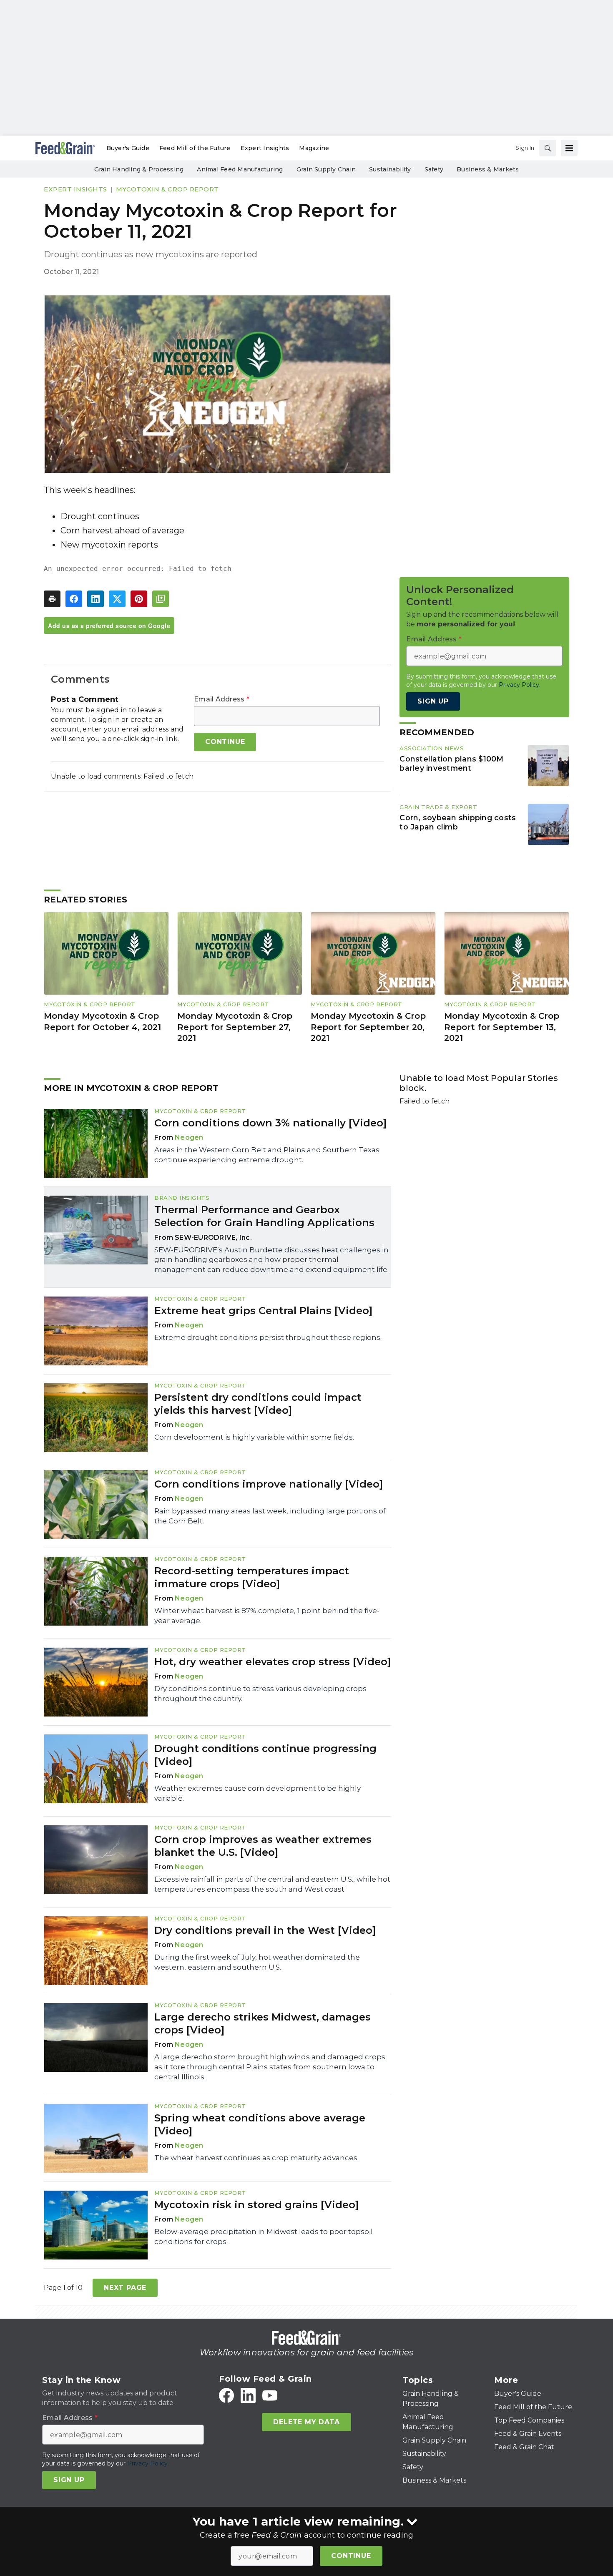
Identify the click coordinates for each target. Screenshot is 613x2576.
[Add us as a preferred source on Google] (161, 599)
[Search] (548, 148)
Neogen (189, 1137)
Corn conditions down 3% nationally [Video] (270, 1123)
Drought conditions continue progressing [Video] (265, 1755)
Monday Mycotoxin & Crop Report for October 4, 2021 (102, 1022)
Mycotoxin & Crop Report (167, 189)
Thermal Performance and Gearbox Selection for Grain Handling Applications (264, 1216)
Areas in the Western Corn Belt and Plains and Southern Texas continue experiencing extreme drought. (267, 1155)
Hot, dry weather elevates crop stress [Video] (273, 1662)
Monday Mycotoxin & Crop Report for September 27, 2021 (235, 1027)
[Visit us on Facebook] (226, 2395)
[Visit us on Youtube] (270, 2395)
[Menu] (569, 148)
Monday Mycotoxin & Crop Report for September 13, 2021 (502, 1027)
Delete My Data (306, 2422)
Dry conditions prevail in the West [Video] (265, 1930)
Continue (351, 2556)
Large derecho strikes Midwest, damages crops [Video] (263, 2023)
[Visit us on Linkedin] (248, 2395)
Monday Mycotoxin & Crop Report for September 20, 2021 (368, 1027)
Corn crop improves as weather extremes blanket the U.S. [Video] (263, 1846)
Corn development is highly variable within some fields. (254, 1437)
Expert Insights (75, 189)
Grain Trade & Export (438, 807)
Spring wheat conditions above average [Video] (260, 2124)
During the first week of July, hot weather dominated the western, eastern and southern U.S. (257, 1962)
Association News (432, 748)
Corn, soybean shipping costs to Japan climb (458, 822)
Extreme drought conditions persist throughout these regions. (268, 1337)
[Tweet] (117, 599)
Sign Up (433, 701)
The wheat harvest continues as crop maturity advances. (256, 2158)
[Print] (52, 599)
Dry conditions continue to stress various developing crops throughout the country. (260, 1694)
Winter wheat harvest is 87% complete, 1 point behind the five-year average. (267, 1616)
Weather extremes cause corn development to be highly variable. (258, 1793)
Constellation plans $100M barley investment (451, 764)
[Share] (74, 599)
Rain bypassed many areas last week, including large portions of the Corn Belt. (270, 1516)
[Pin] (139, 599)
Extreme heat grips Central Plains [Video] (263, 1311)
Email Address (222, 699)
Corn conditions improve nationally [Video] (269, 1484)
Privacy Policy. (520, 685)
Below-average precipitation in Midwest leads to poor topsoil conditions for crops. (264, 2237)
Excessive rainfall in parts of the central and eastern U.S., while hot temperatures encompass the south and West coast (272, 1884)
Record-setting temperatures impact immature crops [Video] (252, 1577)
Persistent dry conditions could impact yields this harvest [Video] (258, 1404)
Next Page (125, 2288)
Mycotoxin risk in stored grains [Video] (256, 2205)
